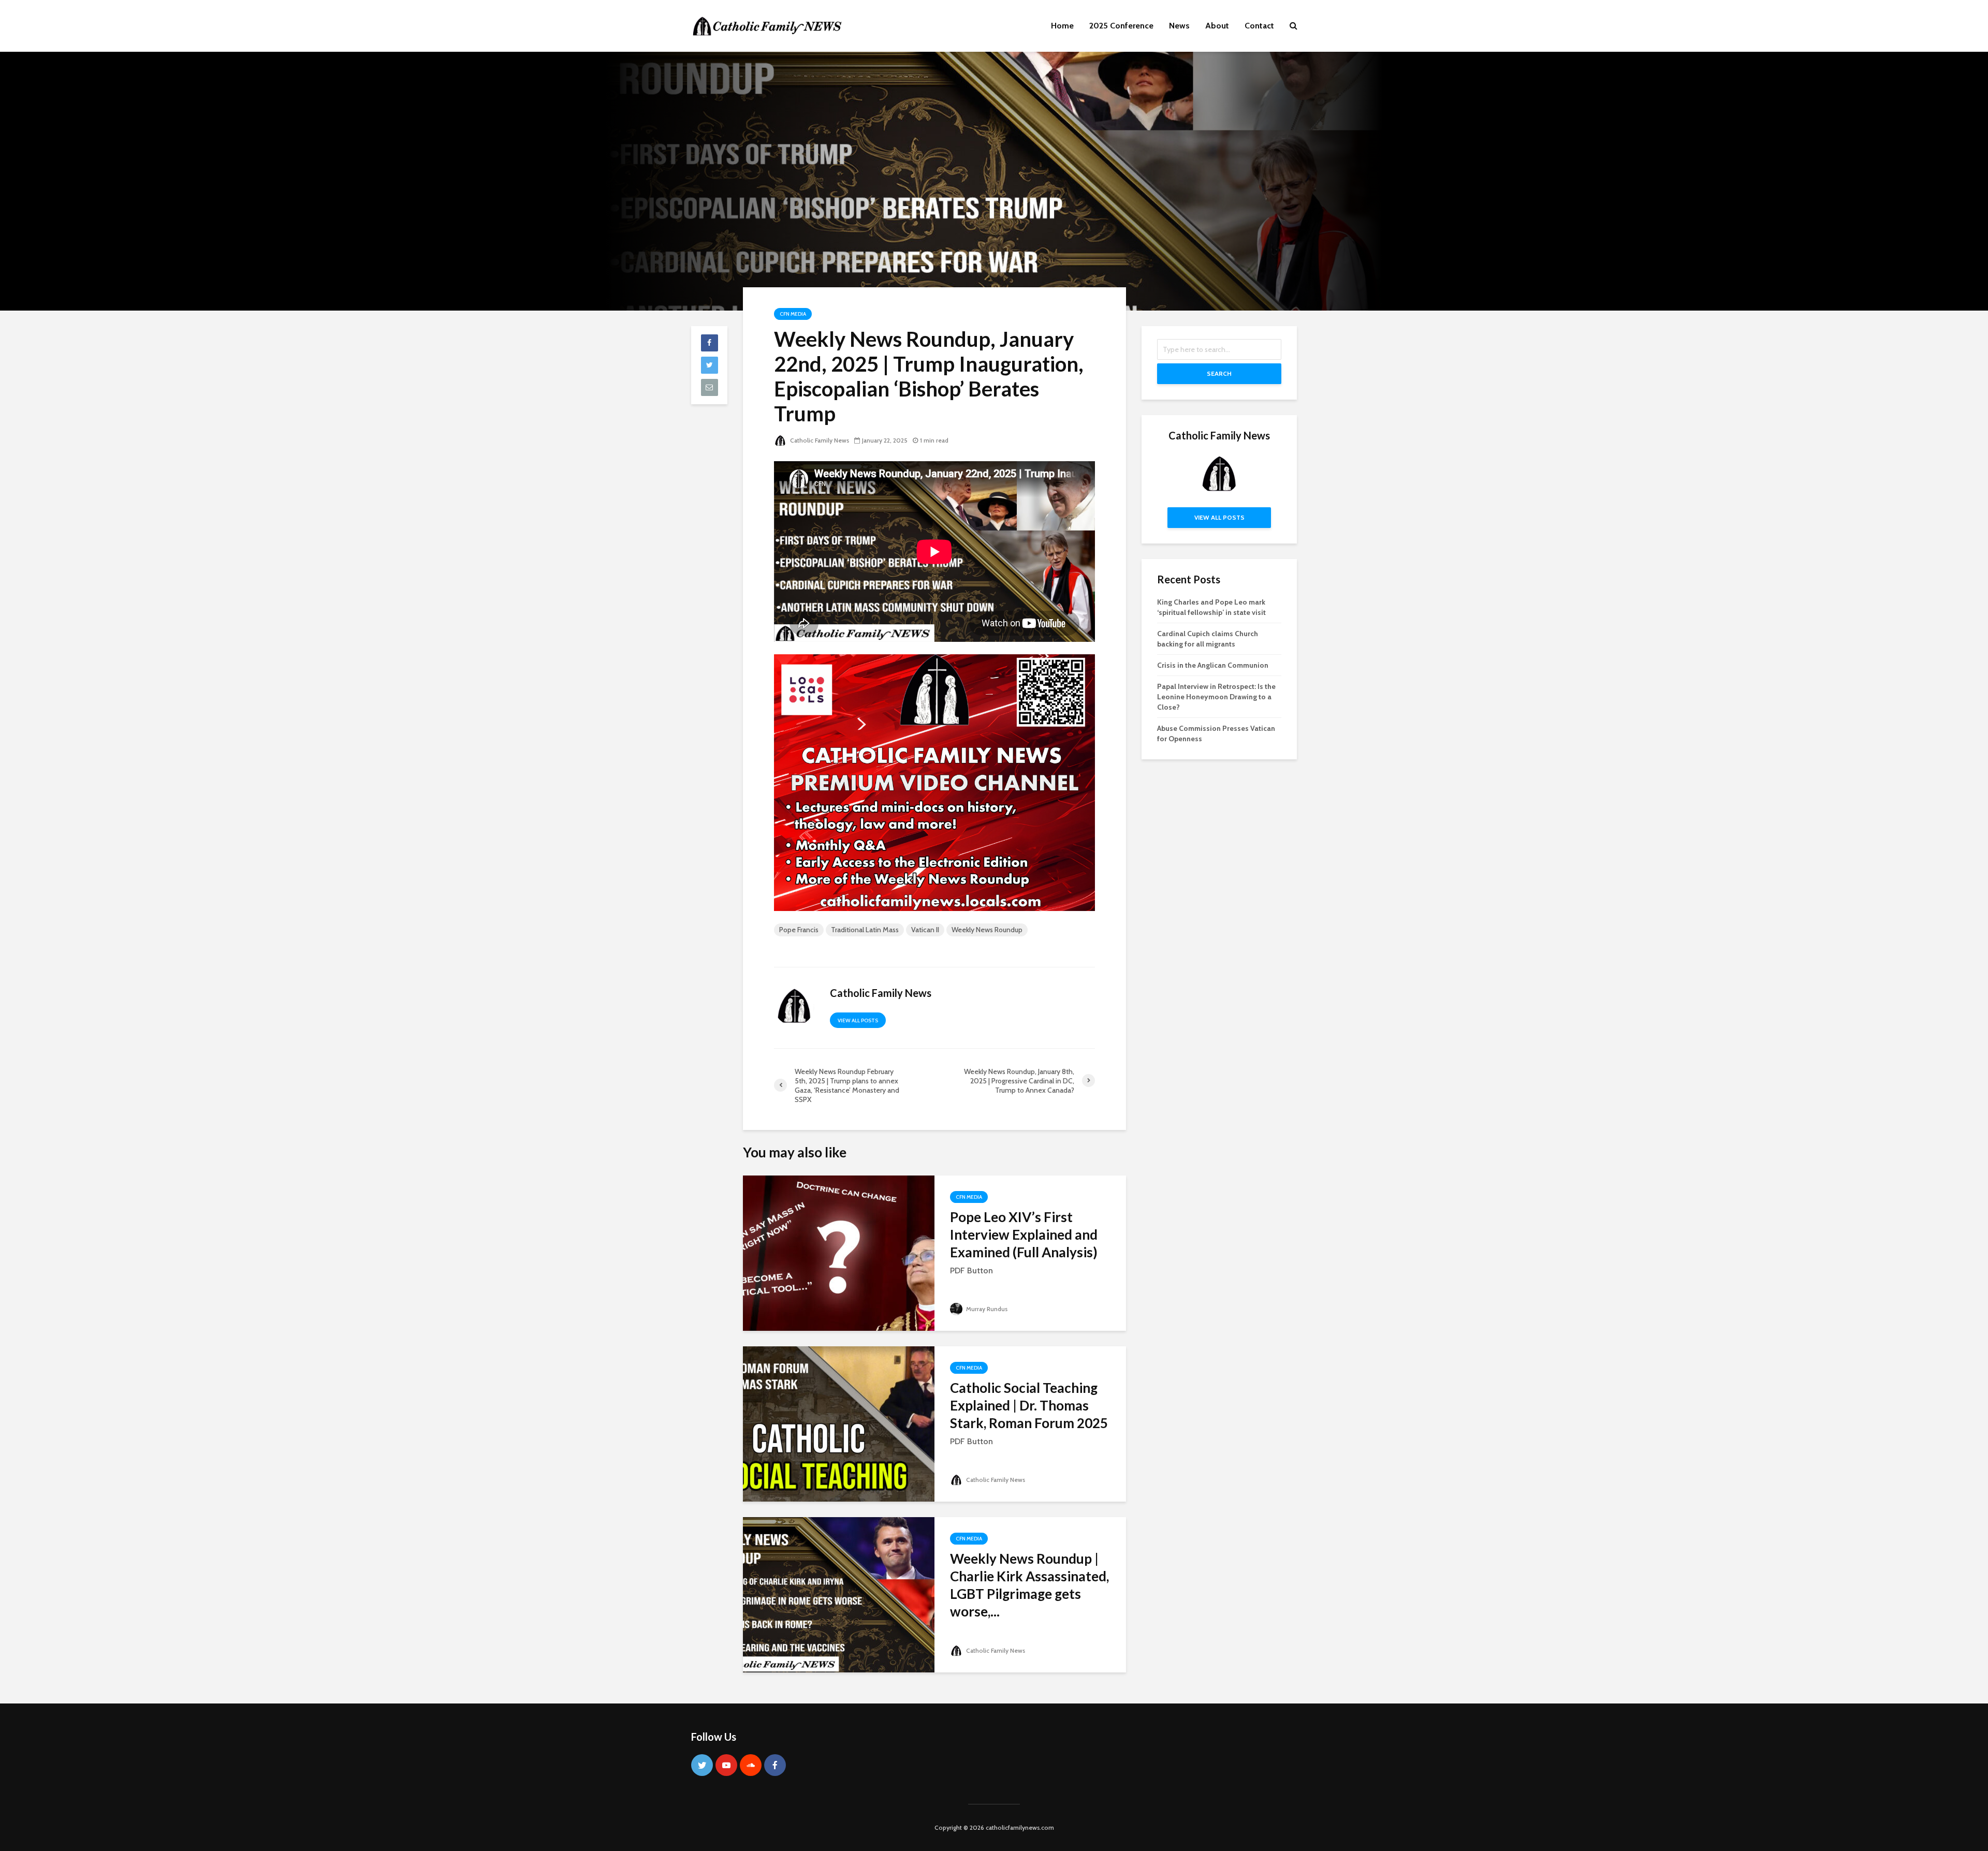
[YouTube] (726, 1765)
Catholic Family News (819, 440)
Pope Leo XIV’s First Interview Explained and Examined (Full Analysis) (1024, 1235)
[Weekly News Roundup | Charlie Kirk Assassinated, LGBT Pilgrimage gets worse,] (839, 1594)
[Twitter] (702, 1765)
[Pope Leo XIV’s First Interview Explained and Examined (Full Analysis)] (839, 1252)
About (1217, 26)
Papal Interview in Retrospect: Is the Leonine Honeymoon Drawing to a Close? (1216, 697)
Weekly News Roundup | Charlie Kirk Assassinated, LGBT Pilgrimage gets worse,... (1029, 1585)
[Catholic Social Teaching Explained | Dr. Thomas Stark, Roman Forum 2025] (839, 1423)
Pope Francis (799, 930)
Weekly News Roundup (987, 930)
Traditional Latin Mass (865, 930)
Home (1062, 26)
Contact (1259, 26)
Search (1219, 373)
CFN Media (793, 314)
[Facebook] (775, 1765)
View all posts (858, 1020)
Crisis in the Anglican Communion (1213, 665)
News (1179, 26)
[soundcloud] (751, 1765)
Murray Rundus (986, 1309)
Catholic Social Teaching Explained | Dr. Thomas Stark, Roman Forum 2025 (1029, 1405)
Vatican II (925, 930)
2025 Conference (1121, 26)
